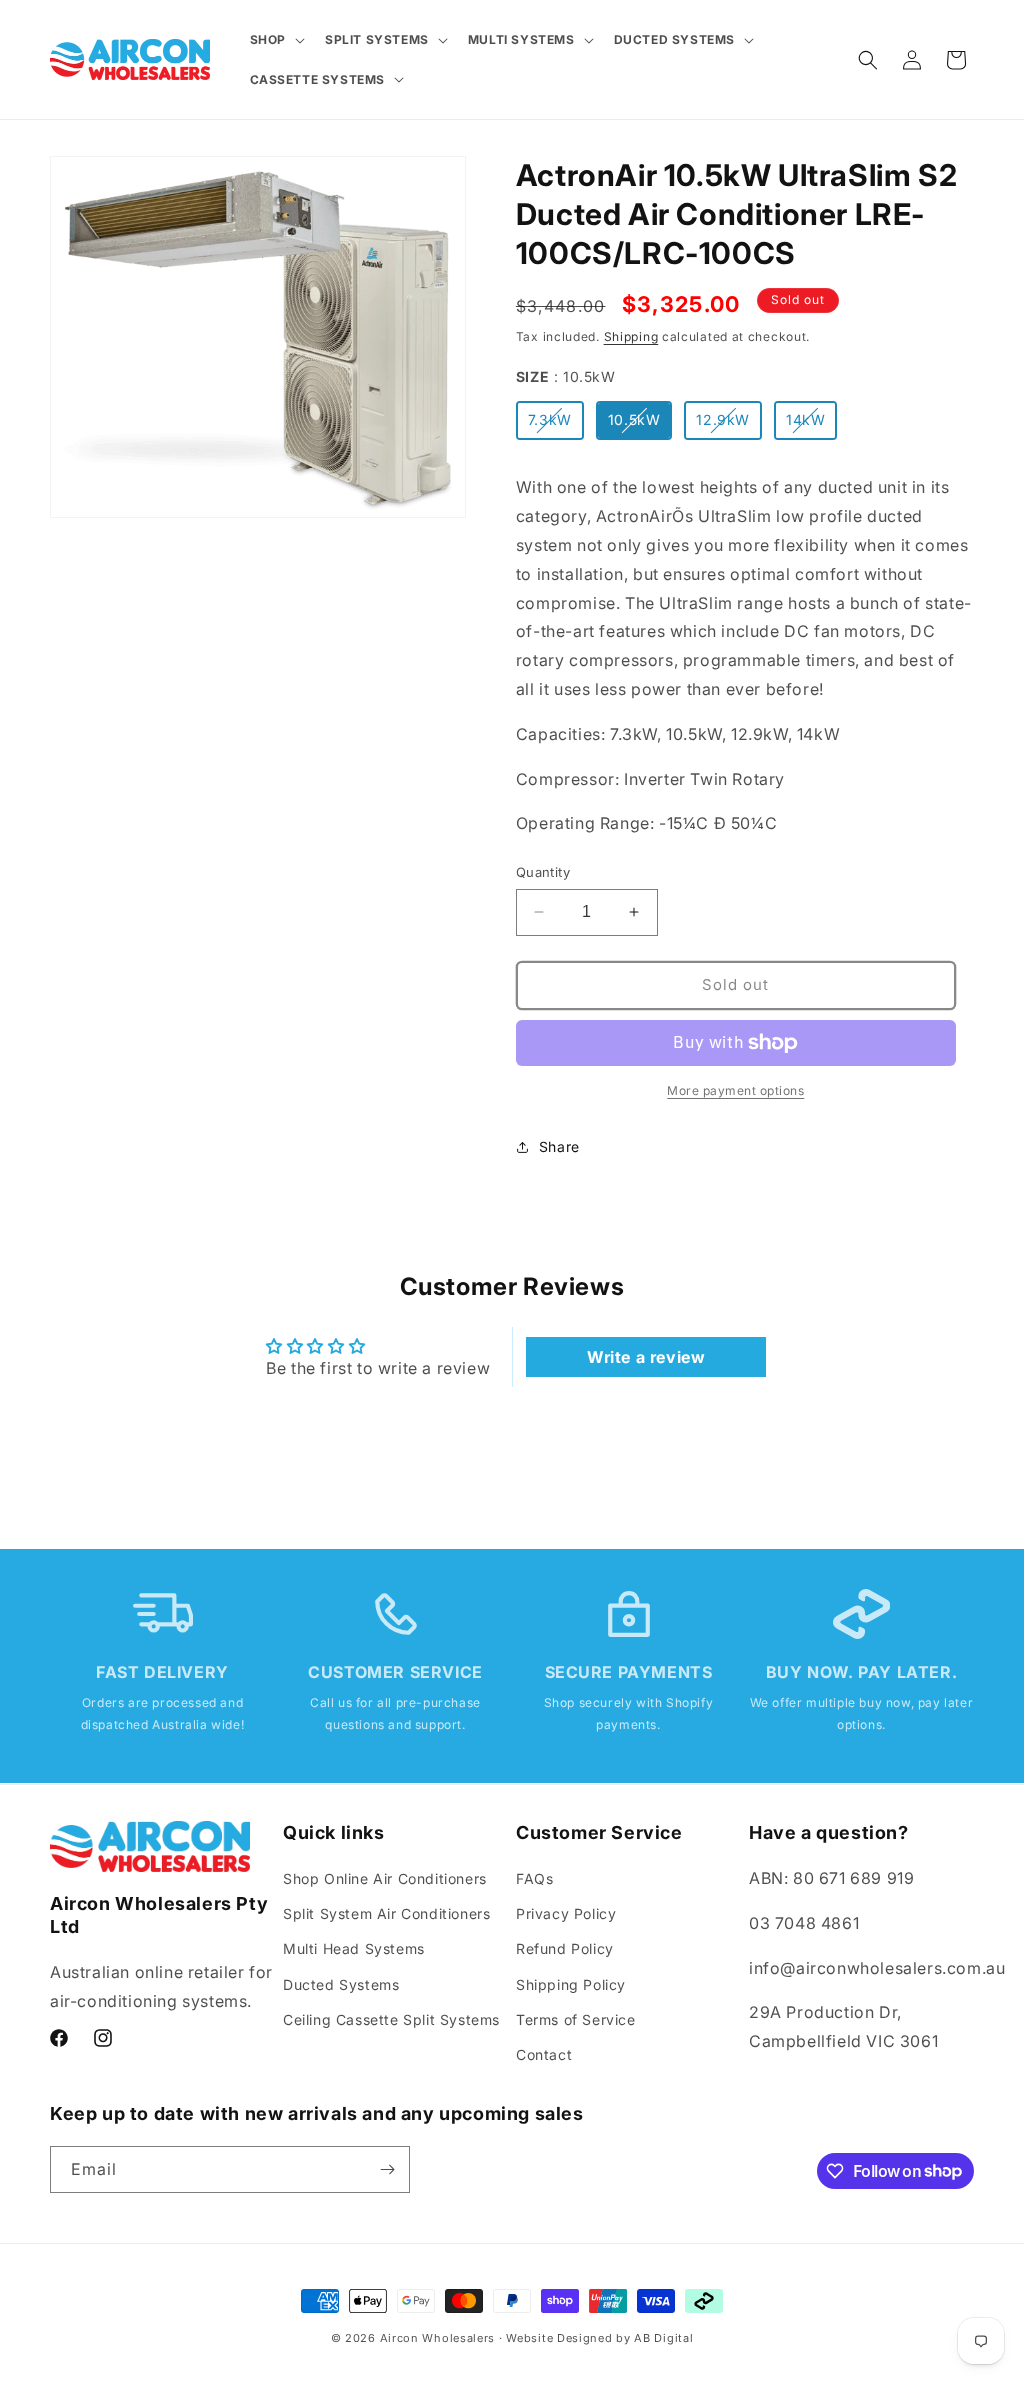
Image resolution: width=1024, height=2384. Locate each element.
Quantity (543, 872)
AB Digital (663, 2338)
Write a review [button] (646, 1357)
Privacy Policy (566, 1913)
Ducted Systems (341, 1984)
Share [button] (559, 1146)
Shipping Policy (571, 1984)
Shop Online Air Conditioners (385, 1878)
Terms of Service (576, 2019)
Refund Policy (565, 1948)
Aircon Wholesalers (438, 2338)
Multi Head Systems (354, 1948)
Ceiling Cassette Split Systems (391, 2019)
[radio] (550, 420)
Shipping (631, 336)
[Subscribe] (387, 2169)
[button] (275, 40)
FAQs (534, 1878)
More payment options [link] (735, 1090)
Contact (544, 2054)
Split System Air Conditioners (386, 1913)
